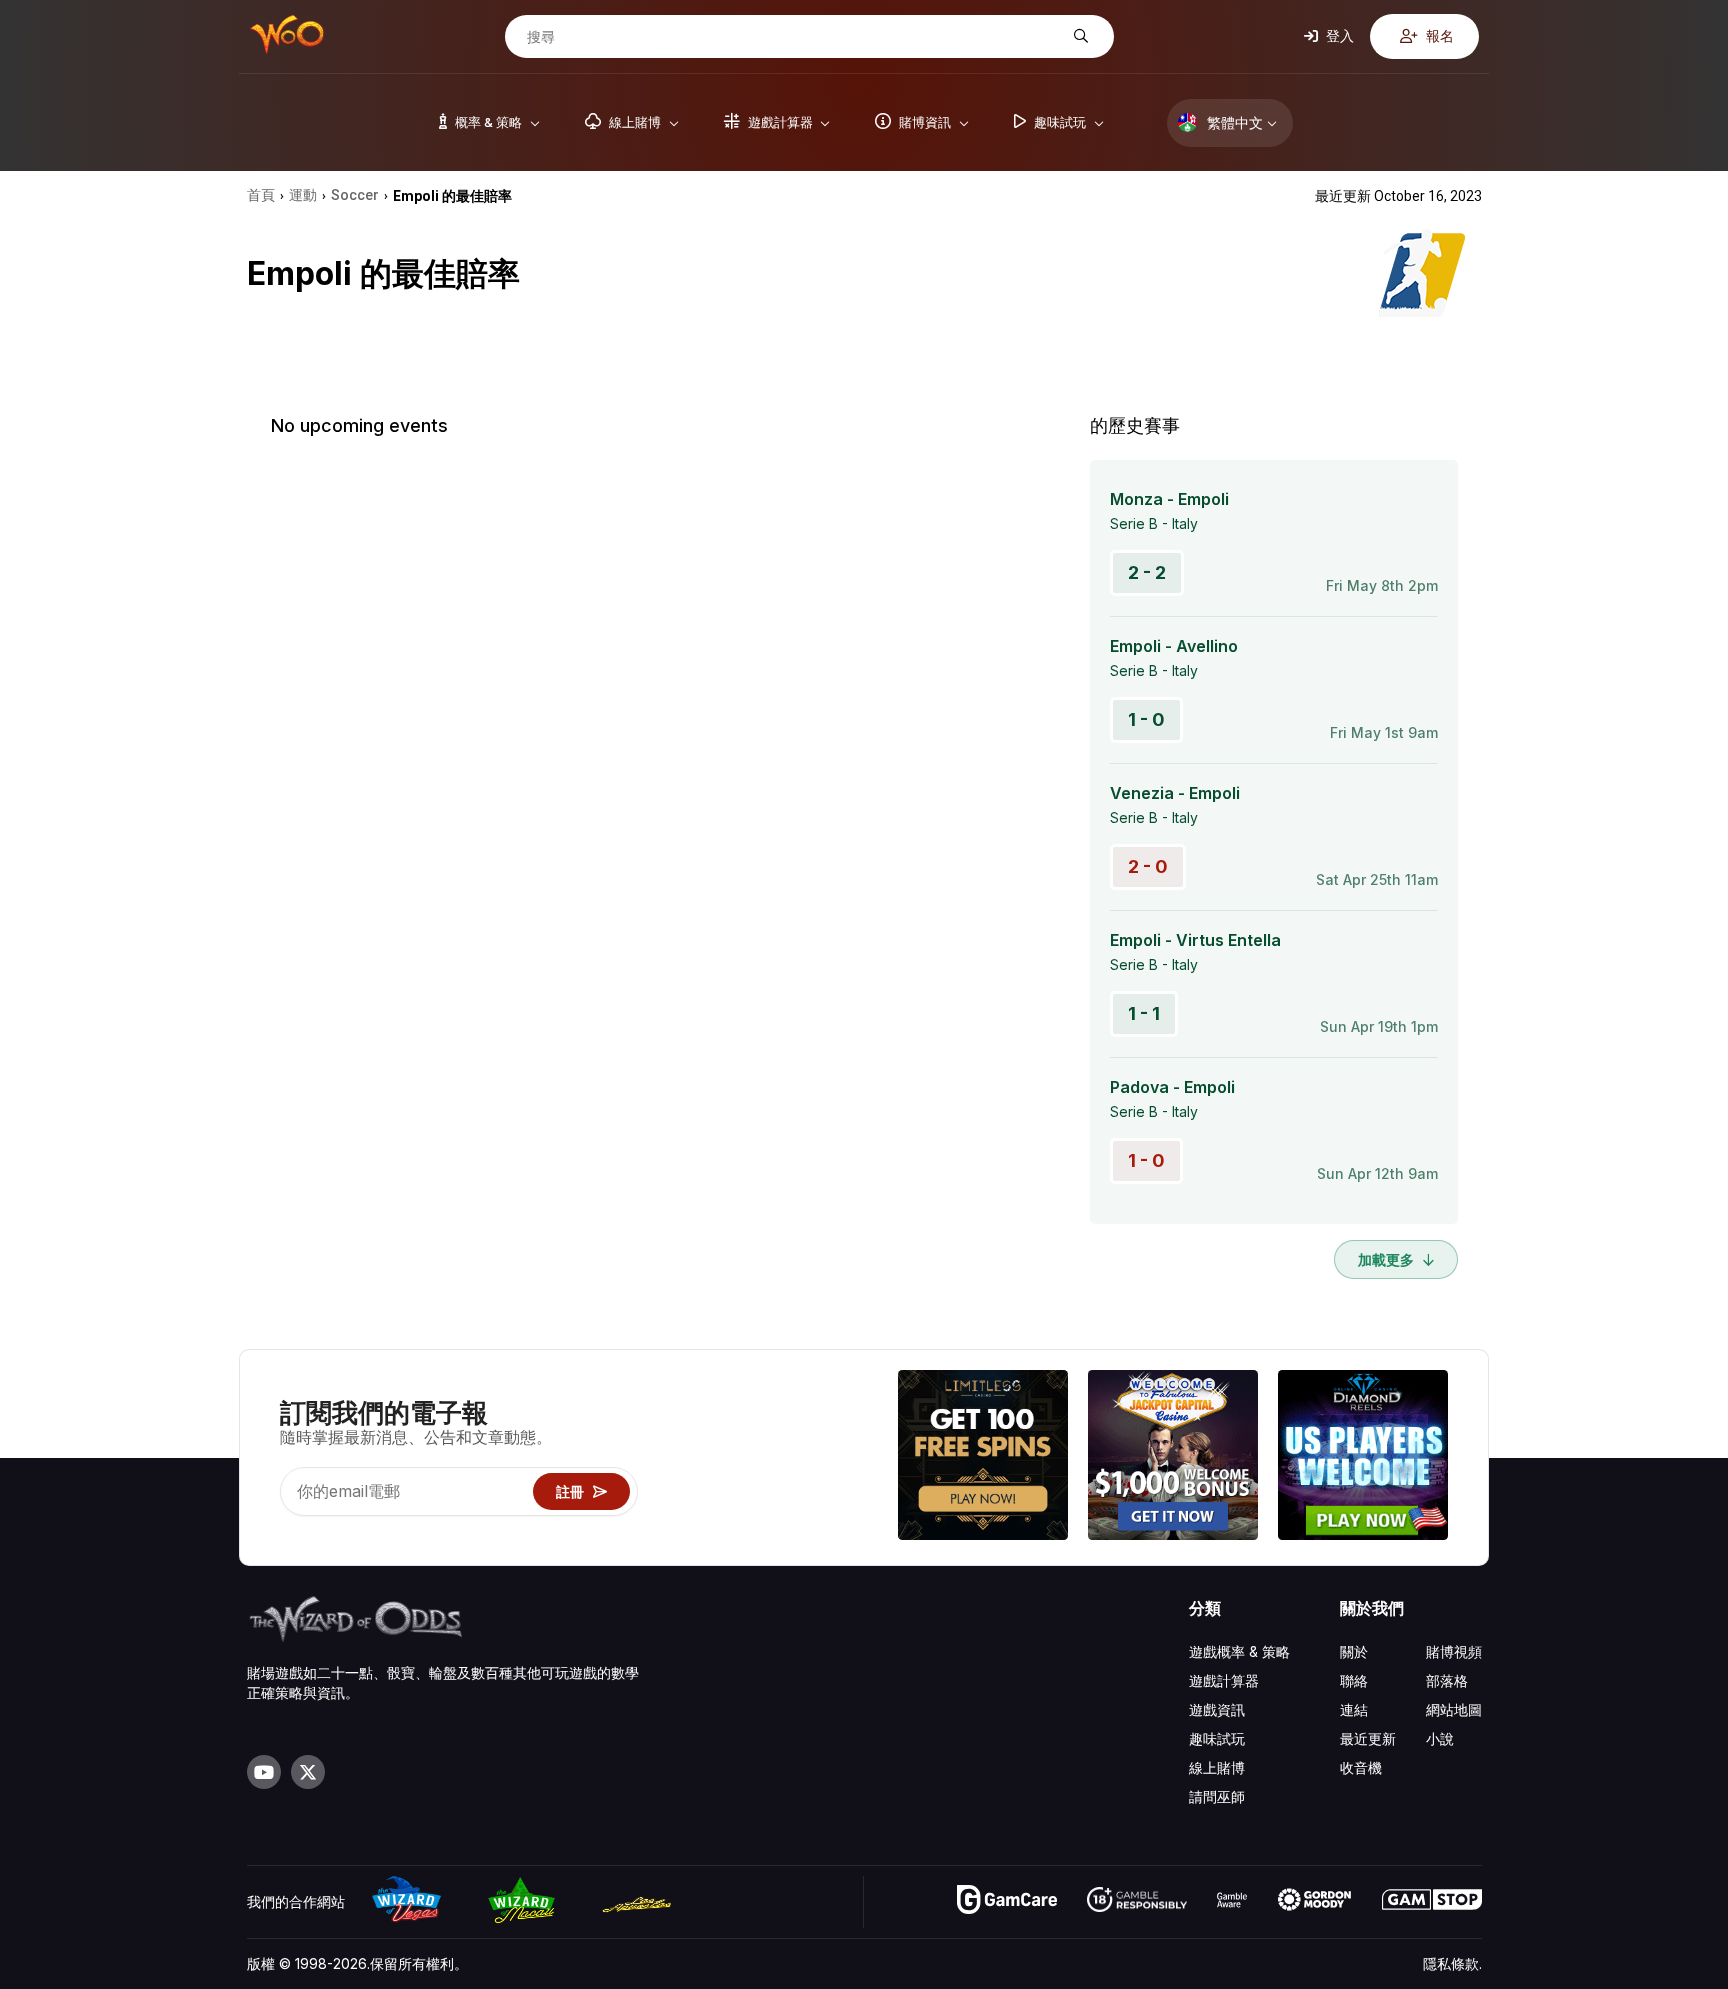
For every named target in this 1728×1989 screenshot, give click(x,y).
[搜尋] (1078, 36)
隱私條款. (1452, 1963)
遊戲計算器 (1224, 1680)
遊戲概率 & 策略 (1239, 1651)
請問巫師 (1217, 1796)
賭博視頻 (1454, 1651)
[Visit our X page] (308, 1772)
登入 (1338, 35)
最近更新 (1368, 1738)
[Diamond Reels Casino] (1363, 1457)
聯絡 (1354, 1680)
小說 (1440, 1738)
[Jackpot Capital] (1173, 1457)
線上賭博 (1217, 1767)
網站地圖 (1454, 1709)
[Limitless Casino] (983, 1457)
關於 (1354, 1651)
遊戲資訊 (1217, 1709)
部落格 (1447, 1680)
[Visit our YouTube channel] (264, 1772)
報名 (1438, 35)
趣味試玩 (1217, 1738)
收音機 (1361, 1767)
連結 (1354, 1709)
